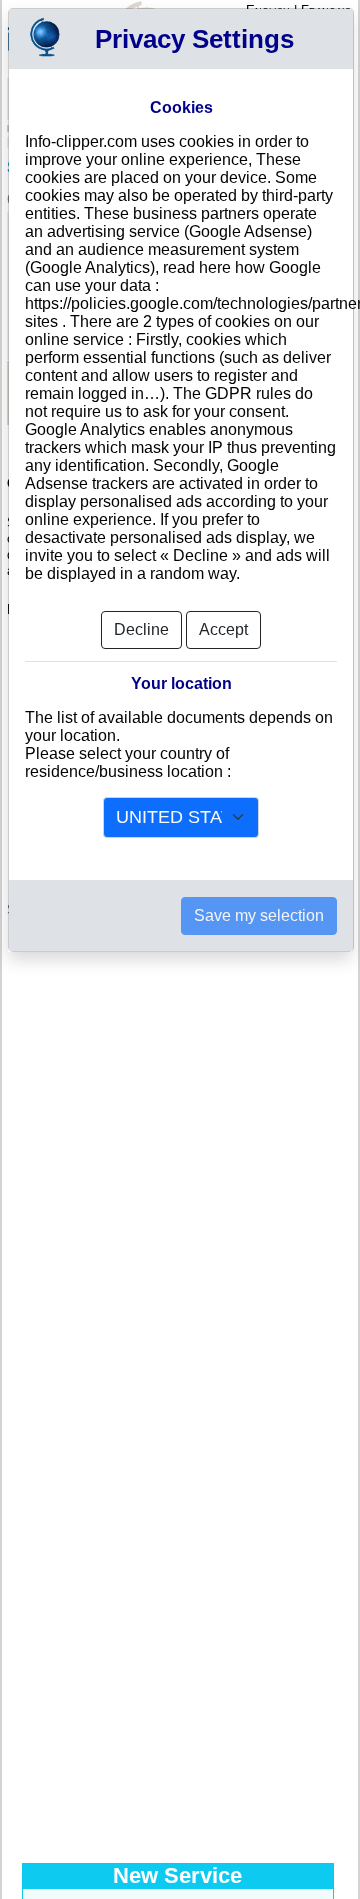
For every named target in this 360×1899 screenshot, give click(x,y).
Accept (223, 629)
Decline (141, 629)
